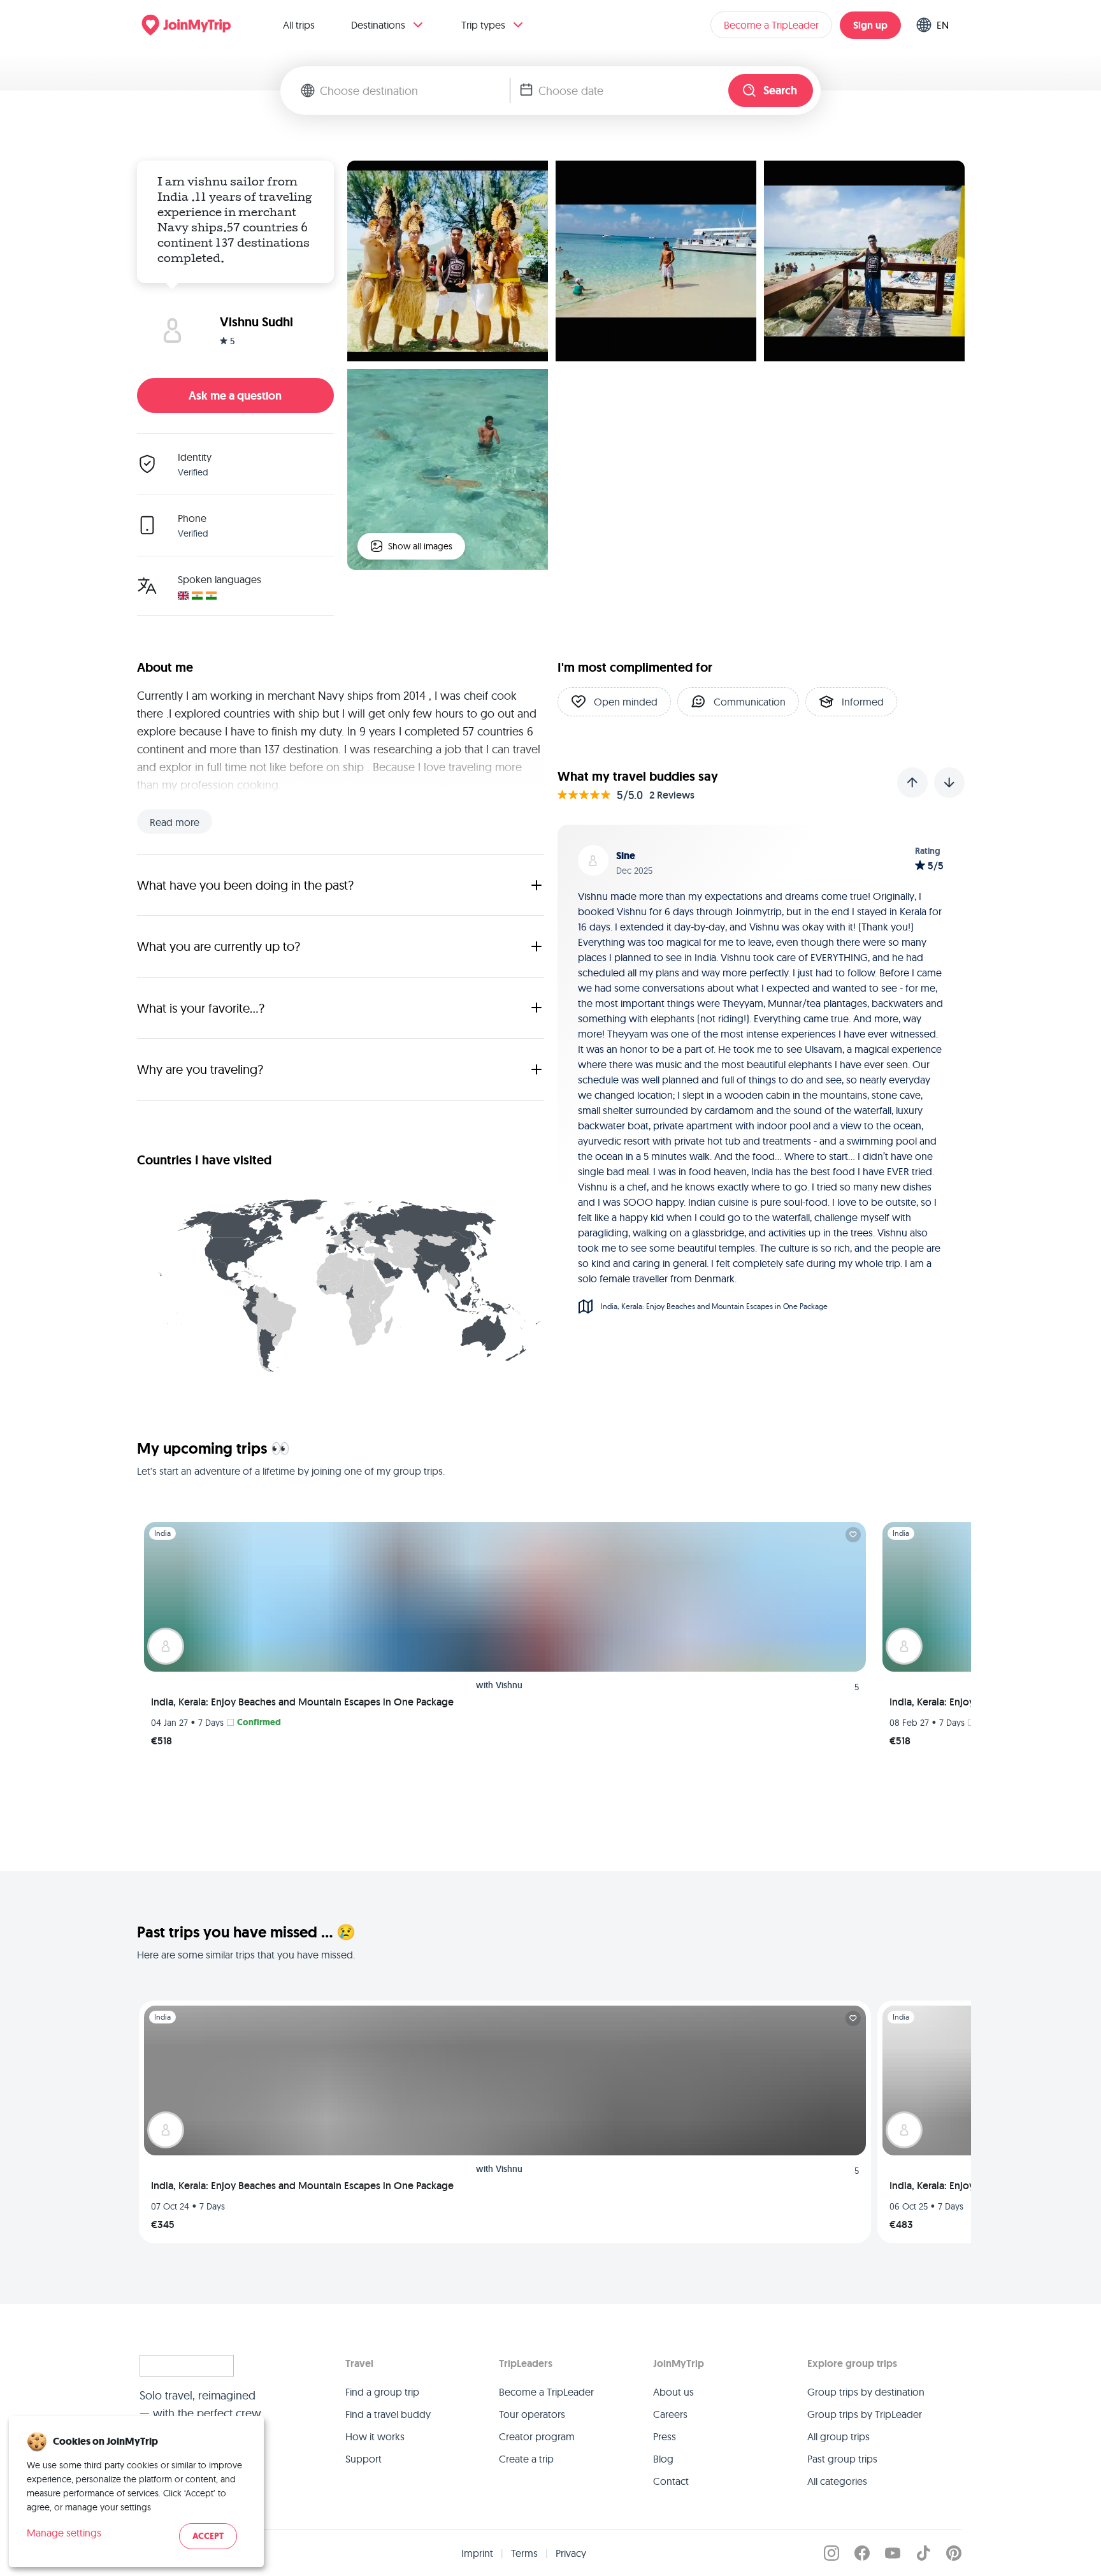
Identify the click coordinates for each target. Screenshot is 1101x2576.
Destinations (378, 25)
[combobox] (415, 90)
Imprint (477, 2553)
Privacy (571, 2553)
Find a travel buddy (388, 2414)
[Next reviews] (949, 783)
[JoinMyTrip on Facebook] (862, 2553)
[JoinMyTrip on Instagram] (831, 2553)
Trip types (483, 25)
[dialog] (136, 2492)
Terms (524, 2553)
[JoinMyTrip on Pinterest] (954, 2553)
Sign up (870, 25)
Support (363, 2459)
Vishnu (509, 1685)
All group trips (838, 2436)
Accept (208, 2536)
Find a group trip (382, 2392)
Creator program (537, 2436)
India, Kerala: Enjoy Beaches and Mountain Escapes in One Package (302, 1702)
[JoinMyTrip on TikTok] (923, 2553)
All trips (299, 25)
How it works (375, 2436)
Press (665, 2436)
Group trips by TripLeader (865, 2414)
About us (673, 2392)
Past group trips (842, 2459)
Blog (663, 2459)
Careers (670, 2414)
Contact (671, 2481)
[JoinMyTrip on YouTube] (893, 2553)
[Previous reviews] (912, 783)
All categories (837, 2481)
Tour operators (532, 2414)
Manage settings (64, 2533)
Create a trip (526, 2459)
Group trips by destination (866, 2392)
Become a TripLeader (771, 25)
